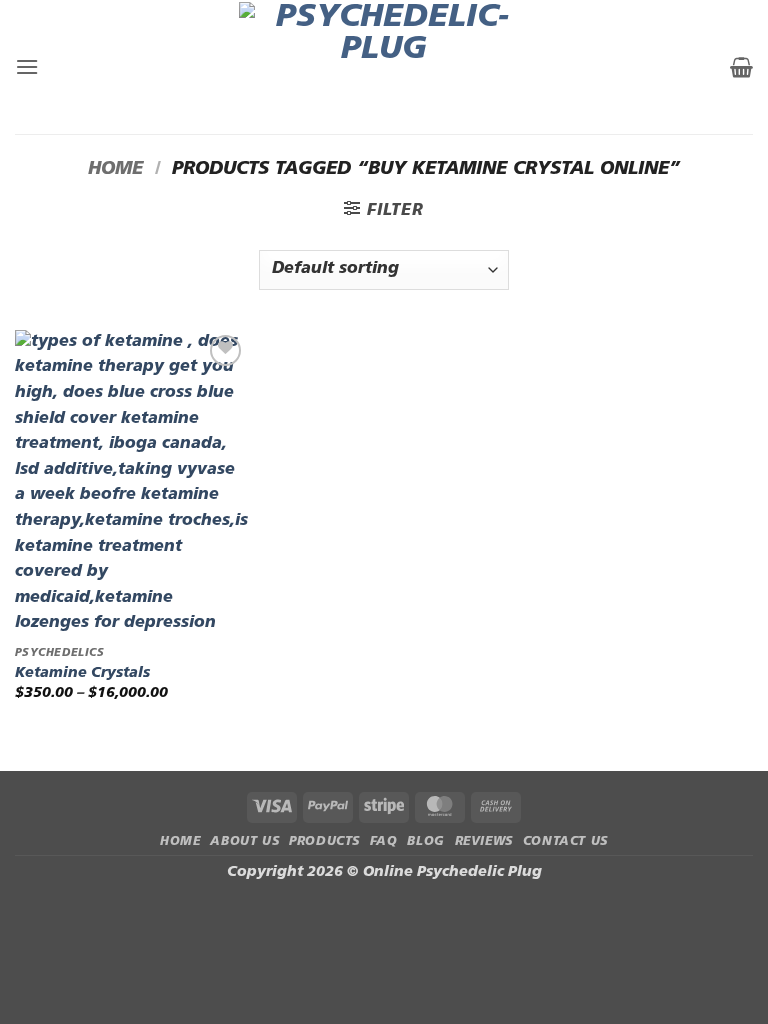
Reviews (484, 842)
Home (115, 169)
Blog (425, 842)
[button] (27, 66)
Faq (384, 842)
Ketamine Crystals (82, 673)
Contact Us (565, 842)
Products (324, 842)
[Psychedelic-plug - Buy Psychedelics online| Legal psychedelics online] (384, 67)
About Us (244, 842)
